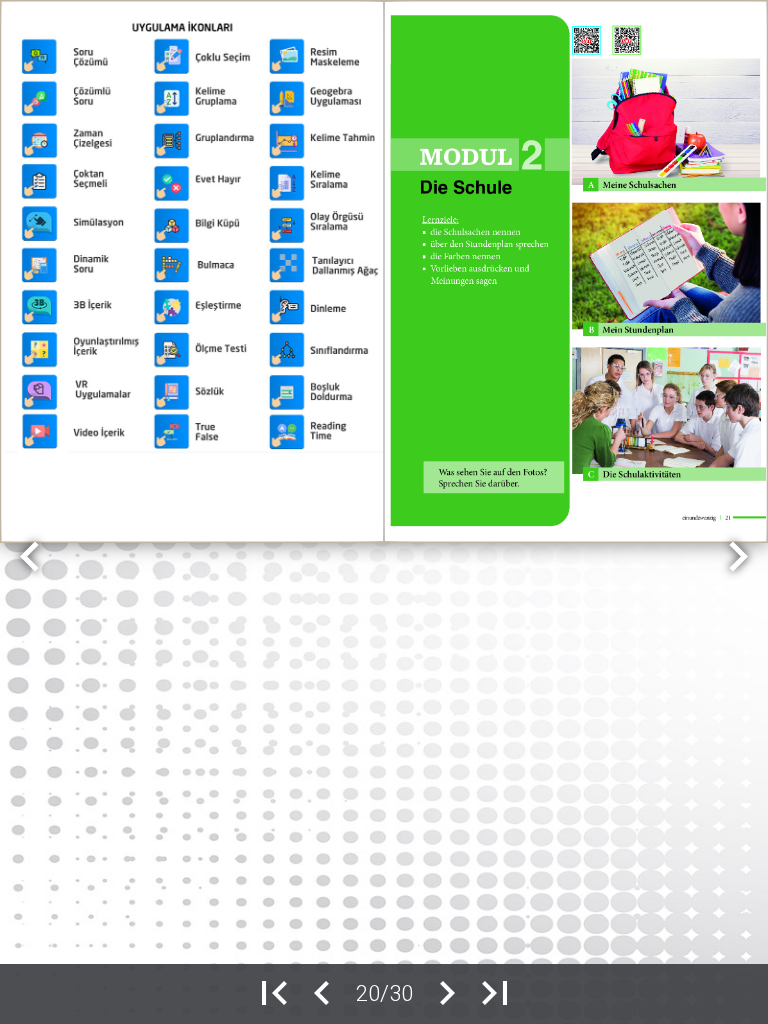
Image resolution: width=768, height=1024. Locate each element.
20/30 (384, 993)
